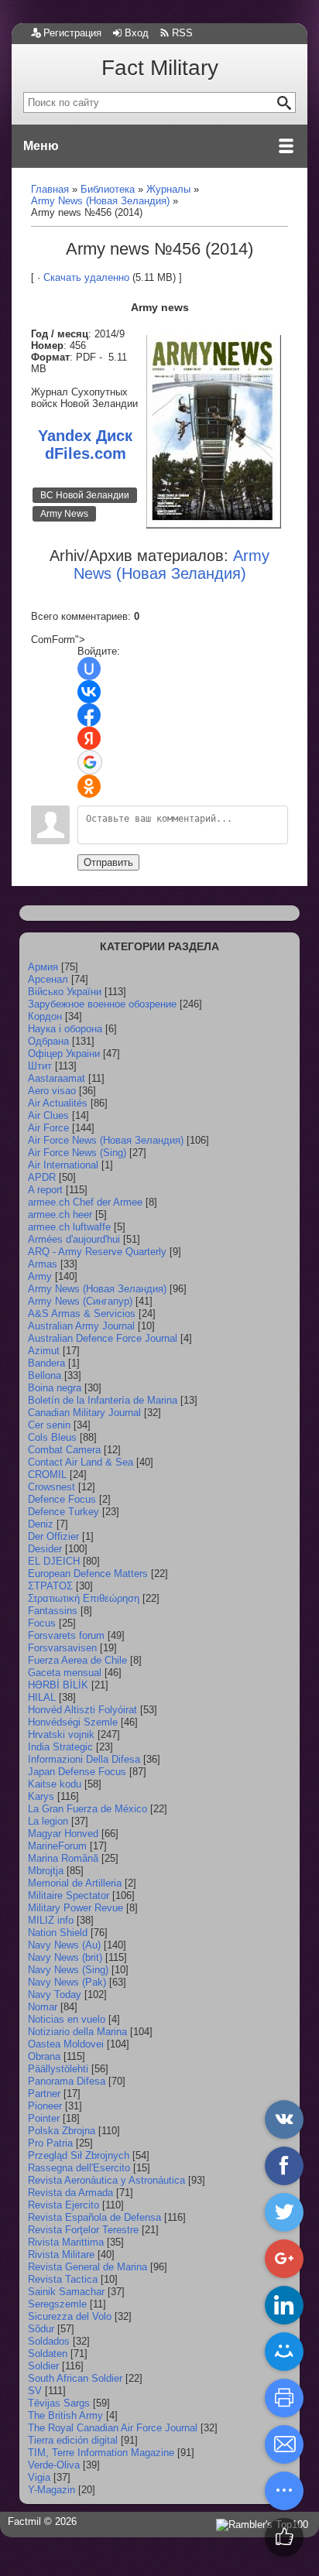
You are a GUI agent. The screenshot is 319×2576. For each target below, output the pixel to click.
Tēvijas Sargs (59, 2403)
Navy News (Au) (64, 1945)
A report (45, 1190)
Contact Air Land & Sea (81, 1462)
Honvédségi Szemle (73, 1722)
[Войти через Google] (90, 762)
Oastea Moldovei (66, 2044)
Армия (43, 967)
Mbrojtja (46, 1871)
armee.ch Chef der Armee (85, 1202)
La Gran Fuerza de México (87, 1809)
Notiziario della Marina (77, 2032)
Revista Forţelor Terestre (83, 2230)
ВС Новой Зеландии (85, 495)
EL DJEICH (54, 1561)
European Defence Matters (88, 1574)
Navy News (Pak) (67, 1982)
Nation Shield (58, 1933)
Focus (42, 1623)
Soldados (49, 2341)
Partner (44, 2094)
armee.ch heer (60, 1214)
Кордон (45, 1016)
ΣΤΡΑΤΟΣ (50, 1586)
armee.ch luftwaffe (69, 1227)
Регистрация (72, 33)
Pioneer (45, 2106)
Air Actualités (58, 1103)
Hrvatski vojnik (61, 1734)
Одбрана (48, 1041)
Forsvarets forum (66, 1635)
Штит (40, 1066)
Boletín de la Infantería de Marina (103, 1400)
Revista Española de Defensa (94, 2217)
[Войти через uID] (89, 669)
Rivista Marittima (66, 2242)
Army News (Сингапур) (80, 1301)
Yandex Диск (85, 436)
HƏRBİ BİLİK (58, 1685)
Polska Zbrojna (62, 2131)
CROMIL (47, 1474)
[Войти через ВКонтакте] (89, 692)
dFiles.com (86, 453)
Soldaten (48, 2354)
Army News (64, 514)
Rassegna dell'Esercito (79, 2168)
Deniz (41, 1524)
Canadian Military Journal (84, 1413)
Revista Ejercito (63, 2205)
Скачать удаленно (86, 277)
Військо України (65, 992)
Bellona (45, 1375)
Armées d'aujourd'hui (74, 1239)
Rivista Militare (61, 2254)
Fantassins (53, 1611)
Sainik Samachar (66, 2292)
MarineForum (57, 1846)
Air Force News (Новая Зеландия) (106, 1140)
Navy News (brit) (65, 1957)
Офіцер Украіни (64, 1054)
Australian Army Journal (81, 1326)
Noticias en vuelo (67, 2019)
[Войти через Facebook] (89, 715)
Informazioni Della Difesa (84, 1759)
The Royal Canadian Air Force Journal (113, 2428)
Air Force (48, 1128)
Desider (45, 1549)
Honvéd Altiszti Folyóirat (82, 1710)
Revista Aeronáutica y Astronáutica (106, 2180)
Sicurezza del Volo (70, 2316)
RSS (182, 33)
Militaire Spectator (69, 1895)
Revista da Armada (70, 2193)
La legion (48, 1821)
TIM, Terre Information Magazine (101, 2453)
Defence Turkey (63, 1512)
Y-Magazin (51, 2490)
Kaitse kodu (55, 1784)
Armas (43, 1264)
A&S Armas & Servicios (82, 1314)
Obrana (44, 2056)
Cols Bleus (52, 1437)
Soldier (43, 2366)
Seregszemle (57, 2304)
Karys (41, 1796)
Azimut (44, 1351)
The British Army (65, 2415)
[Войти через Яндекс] (89, 738)
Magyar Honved (63, 1834)
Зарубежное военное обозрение (102, 1004)
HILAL (42, 1697)
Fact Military (160, 68)
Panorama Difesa (67, 2081)
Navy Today (55, 1994)
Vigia (39, 2477)
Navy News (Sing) (68, 1970)
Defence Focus (62, 1499)
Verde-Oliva (54, 2465)
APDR (42, 1177)
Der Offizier (53, 1536)
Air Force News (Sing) (77, 1153)
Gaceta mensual (65, 1673)
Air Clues (48, 1115)
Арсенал (48, 979)
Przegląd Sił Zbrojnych (79, 2155)
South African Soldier (75, 2378)
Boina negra (55, 1388)
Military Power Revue (75, 1908)
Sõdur (41, 2329)
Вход (137, 33)
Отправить (108, 862)
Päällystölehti (58, 2069)
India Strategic (60, 1747)
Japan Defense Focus (77, 1772)
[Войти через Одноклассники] (89, 786)
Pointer (44, 2118)
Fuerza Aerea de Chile (77, 1660)
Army (40, 1276)
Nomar (43, 2007)
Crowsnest (51, 1487)
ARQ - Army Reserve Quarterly (97, 1252)
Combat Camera (64, 1450)
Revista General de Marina (87, 2267)
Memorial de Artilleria (75, 1883)
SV (35, 2391)
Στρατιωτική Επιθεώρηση (84, 1598)
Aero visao (52, 1091)
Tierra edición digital (73, 2440)
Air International (63, 1165)
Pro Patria (50, 2143)
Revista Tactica (63, 2279)
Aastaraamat (57, 1078)
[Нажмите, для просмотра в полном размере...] (214, 525)
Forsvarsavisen (62, 1648)
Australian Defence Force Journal (103, 1338)
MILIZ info (51, 1920)
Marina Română (63, 1858)
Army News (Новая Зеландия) (97, 1289)
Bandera (46, 1363)
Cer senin (49, 1425)
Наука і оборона (65, 1029)
